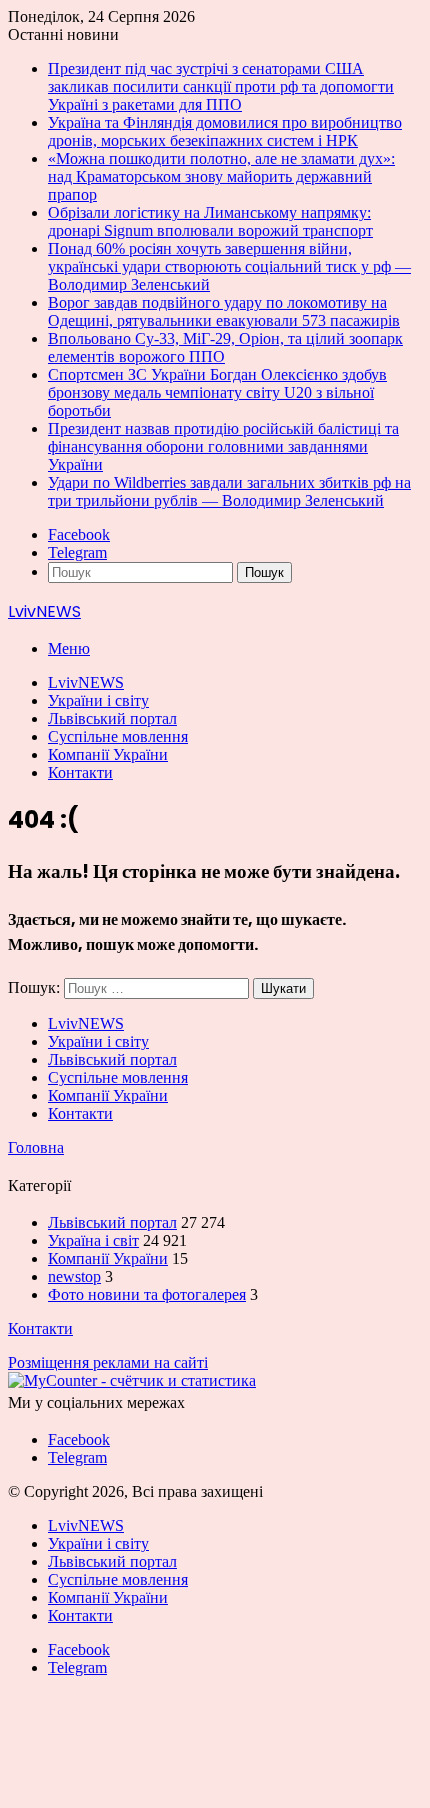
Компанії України (108, 754)
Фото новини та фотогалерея (147, 1294)
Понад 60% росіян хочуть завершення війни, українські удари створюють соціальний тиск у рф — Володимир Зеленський (229, 266)
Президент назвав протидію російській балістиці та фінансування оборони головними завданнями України (223, 446)
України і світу (98, 700)
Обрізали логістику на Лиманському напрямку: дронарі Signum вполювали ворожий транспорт (210, 221)
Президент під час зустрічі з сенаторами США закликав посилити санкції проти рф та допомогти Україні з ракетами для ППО (221, 86)
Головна (36, 1147)
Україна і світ (93, 1240)
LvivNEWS (86, 682)
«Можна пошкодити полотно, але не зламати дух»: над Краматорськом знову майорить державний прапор (221, 176)
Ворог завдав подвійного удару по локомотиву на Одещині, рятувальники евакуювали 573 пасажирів (224, 311)
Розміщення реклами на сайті (108, 1362)
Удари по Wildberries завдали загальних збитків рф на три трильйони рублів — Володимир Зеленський (229, 491)
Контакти (80, 772)
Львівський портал (112, 718)
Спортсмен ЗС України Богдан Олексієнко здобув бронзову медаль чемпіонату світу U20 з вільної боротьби (217, 392)
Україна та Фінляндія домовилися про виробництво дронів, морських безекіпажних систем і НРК (225, 131)
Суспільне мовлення (118, 736)
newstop (74, 1276)
